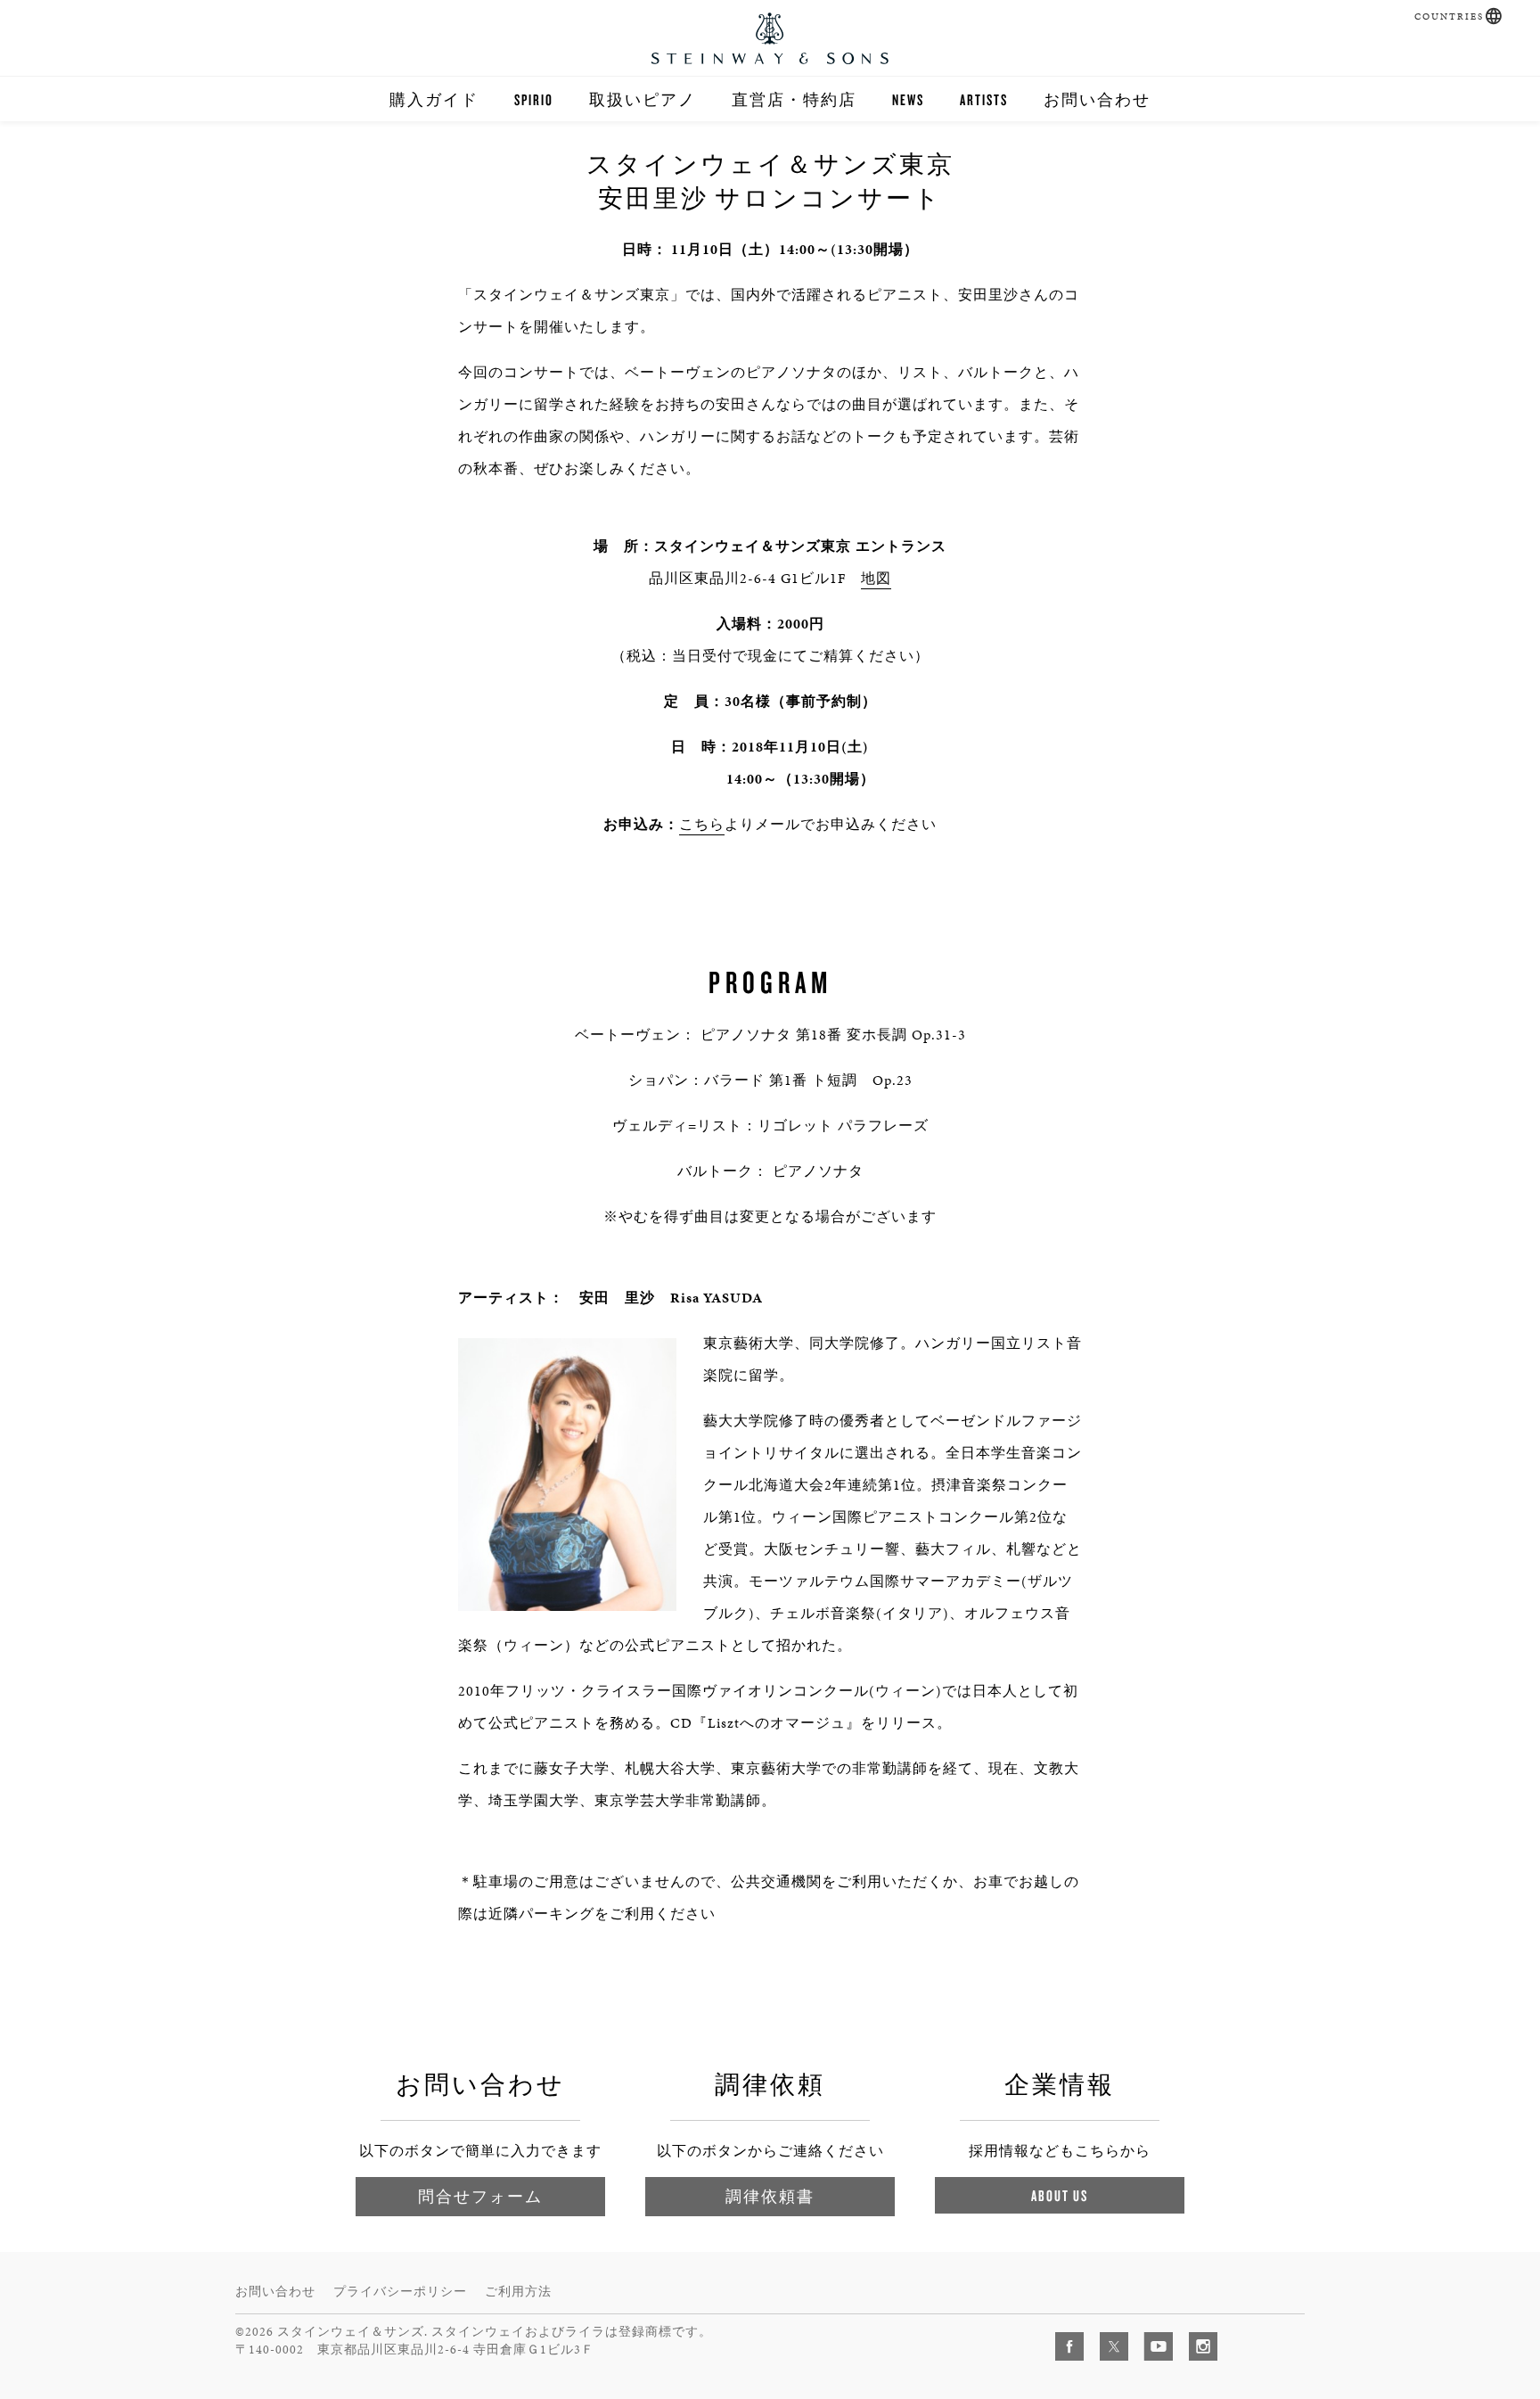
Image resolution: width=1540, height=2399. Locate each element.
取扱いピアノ (643, 99)
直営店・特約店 (794, 99)
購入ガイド (434, 99)
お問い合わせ (1097, 99)
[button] (1494, 16)
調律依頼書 (770, 2196)
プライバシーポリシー (400, 2292)
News (908, 99)
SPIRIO (534, 99)
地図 (876, 578)
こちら (702, 824)
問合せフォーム (480, 2196)
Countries (1449, 16)
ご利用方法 (518, 2292)
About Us (1060, 2195)
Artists (984, 99)
